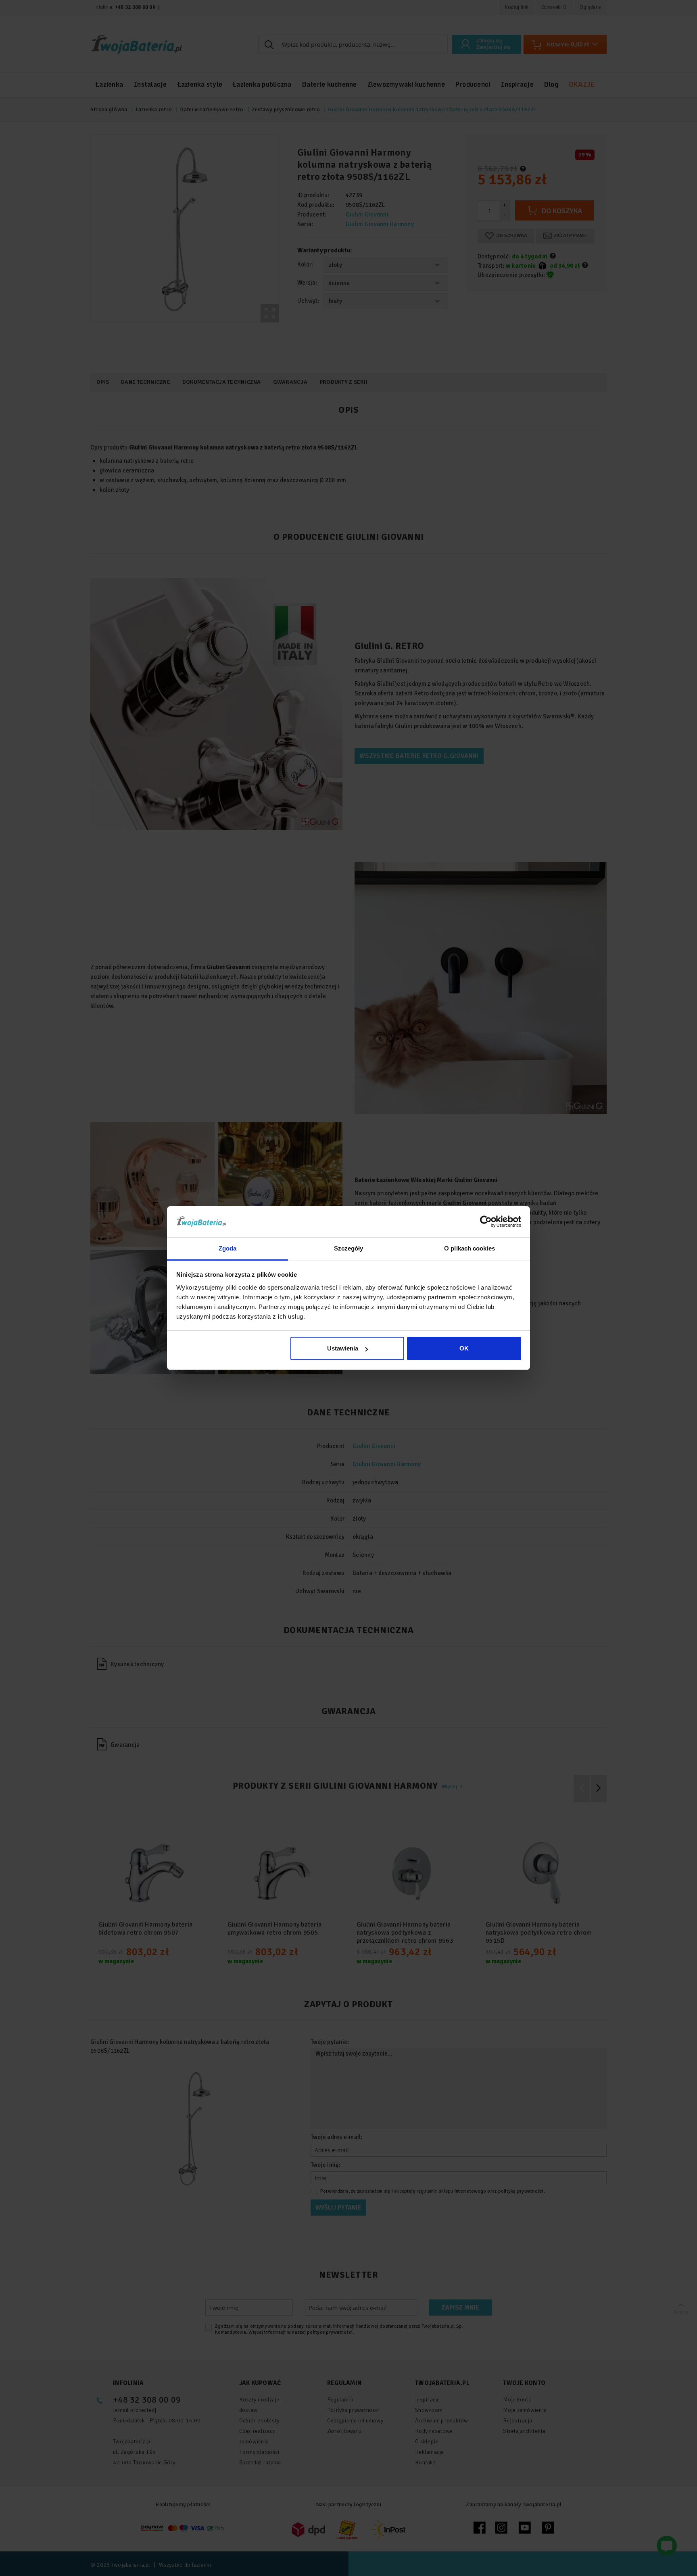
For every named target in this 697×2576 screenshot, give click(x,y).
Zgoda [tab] (228, 1248)
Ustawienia (343, 1348)
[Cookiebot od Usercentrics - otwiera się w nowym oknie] (486, 1221)
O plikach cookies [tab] (470, 1248)
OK (464, 1348)
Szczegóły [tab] (349, 1248)
